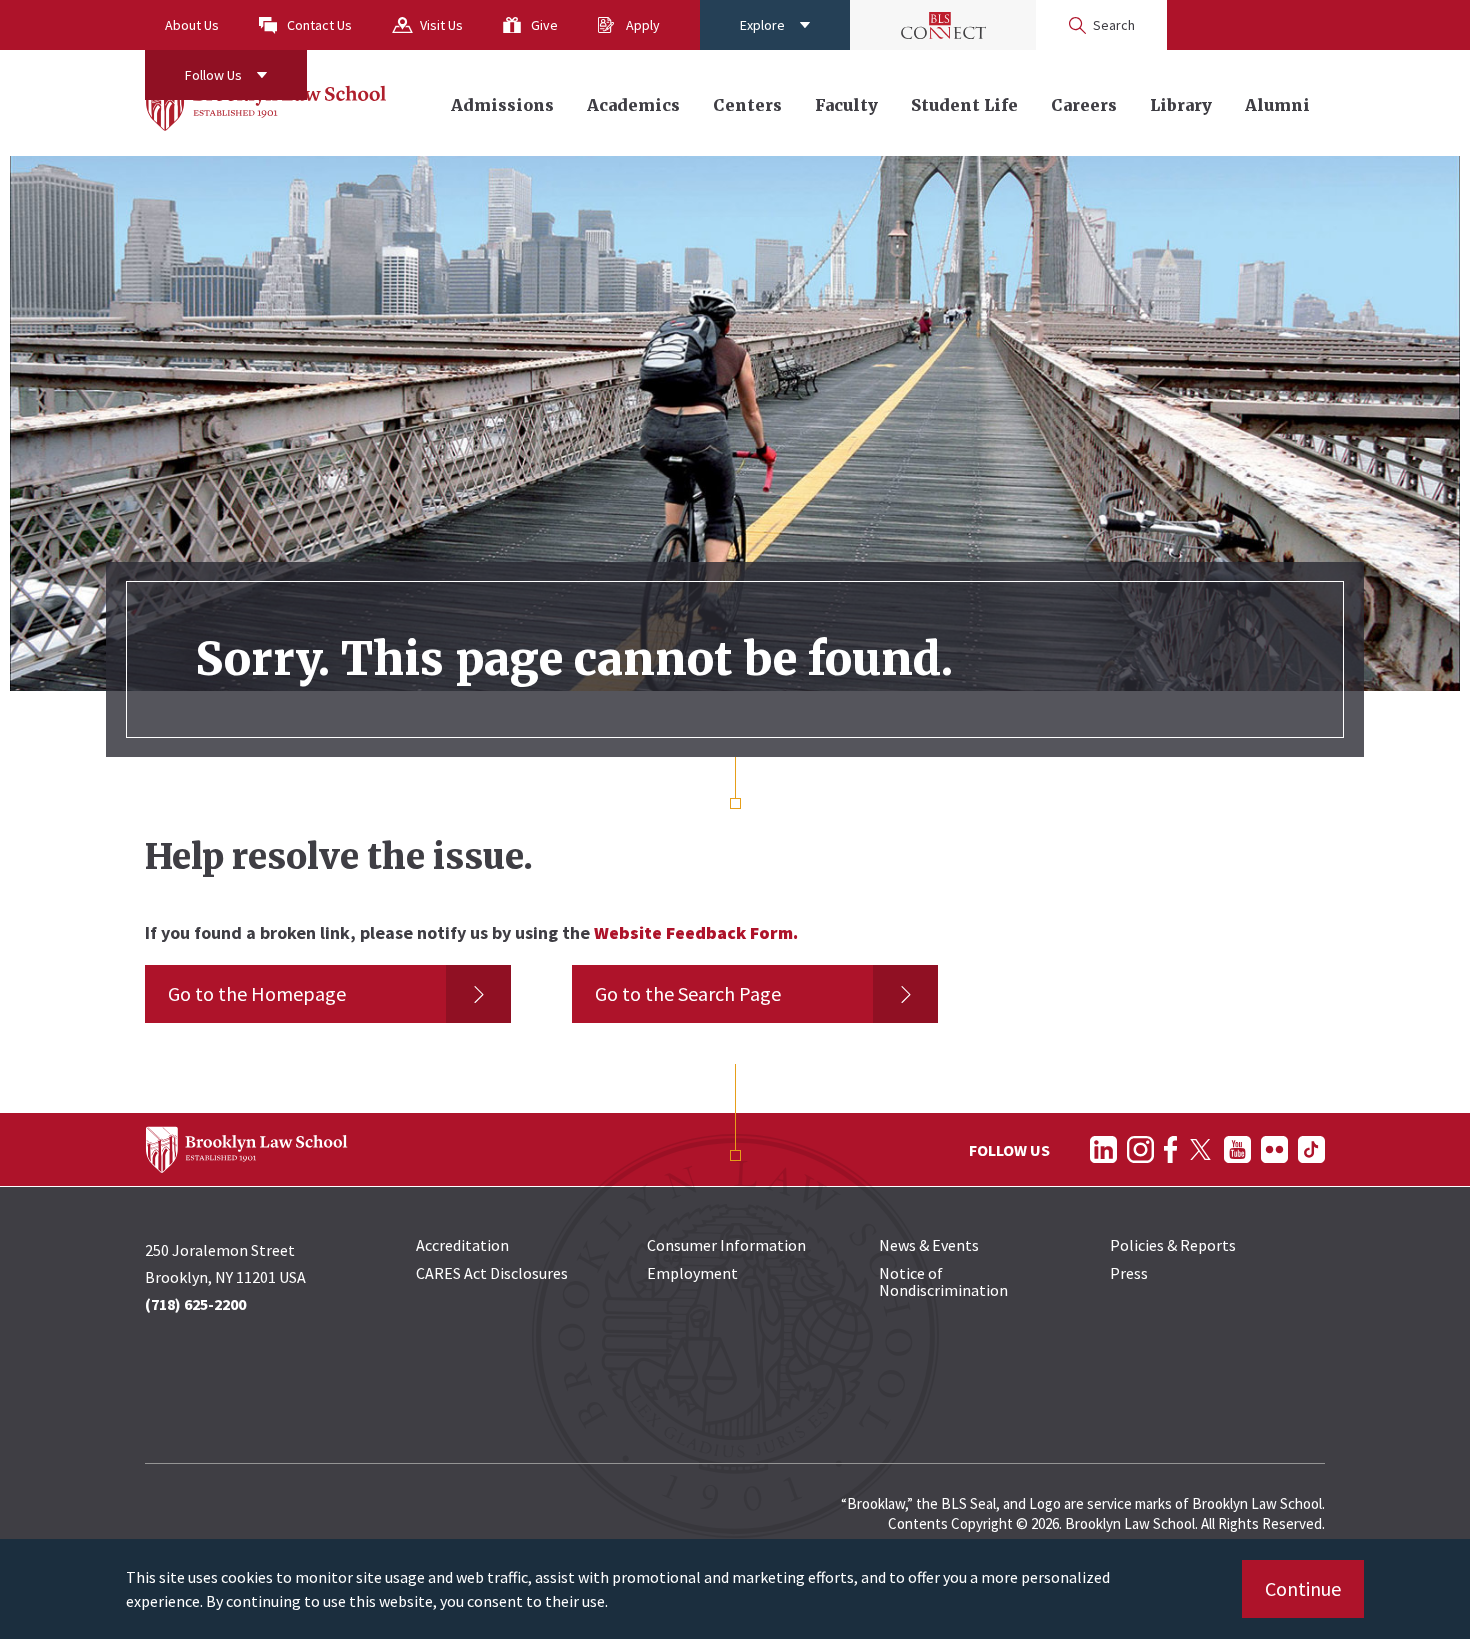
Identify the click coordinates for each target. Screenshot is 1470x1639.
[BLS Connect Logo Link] (943, 25)
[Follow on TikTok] (1311, 1149)
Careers (1084, 105)
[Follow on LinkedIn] (1103, 1149)
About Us (192, 25)
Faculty (846, 105)
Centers (747, 105)
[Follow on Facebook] (1170, 1149)
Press (1129, 1273)
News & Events (929, 1245)
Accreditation (462, 1245)
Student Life (964, 105)
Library (1181, 105)
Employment (692, 1273)
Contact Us (319, 25)
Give (544, 25)
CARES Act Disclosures (492, 1273)
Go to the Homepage (257, 993)
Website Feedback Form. (696, 932)
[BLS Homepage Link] (266, 103)
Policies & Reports (1173, 1245)
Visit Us (441, 25)
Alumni (1277, 105)
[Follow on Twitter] (1200, 1149)
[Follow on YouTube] (1237, 1149)
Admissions (502, 105)
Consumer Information (726, 1245)
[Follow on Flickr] (1274, 1149)
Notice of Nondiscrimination (943, 1281)
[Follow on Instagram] (1140, 1149)
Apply (643, 25)
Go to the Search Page (688, 993)
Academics (633, 105)
